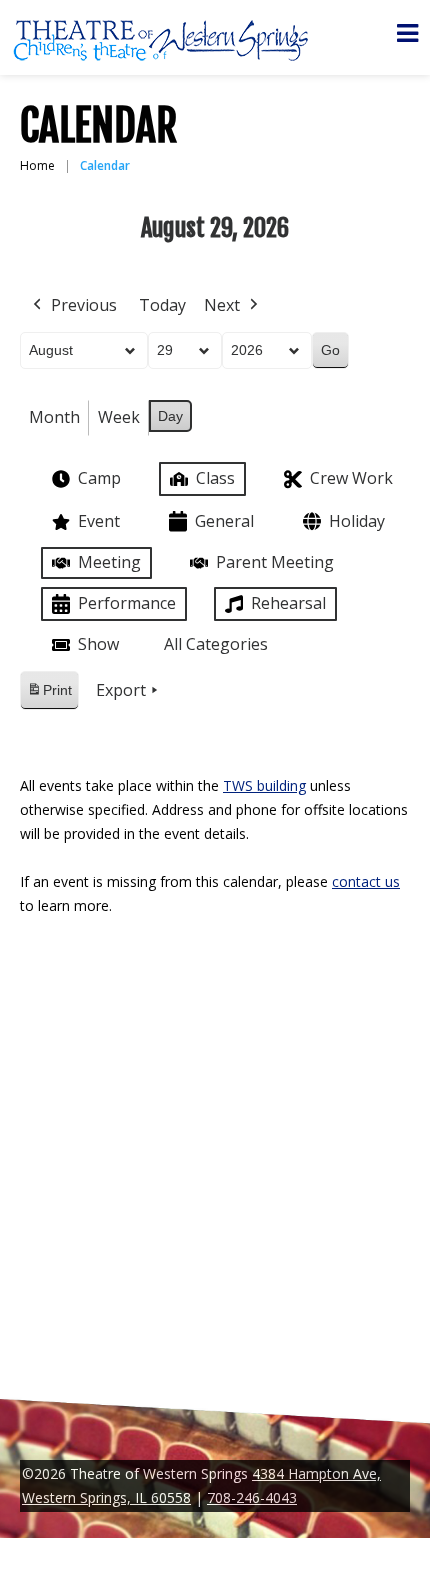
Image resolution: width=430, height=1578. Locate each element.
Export (121, 690)
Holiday (357, 521)
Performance (127, 603)
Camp (99, 478)
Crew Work (351, 478)
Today (162, 305)
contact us (366, 881)
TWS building (264, 785)
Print (49, 695)
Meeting (109, 562)
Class (215, 478)
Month (54, 417)
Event (99, 521)
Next (222, 305)
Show (98, 644)
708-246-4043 (252, 1497)
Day (170, 416)
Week (119, 417)
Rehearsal (288, 603)
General (224, 521)
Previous (84, 305)
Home (37, 165)
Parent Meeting (275, 562)
